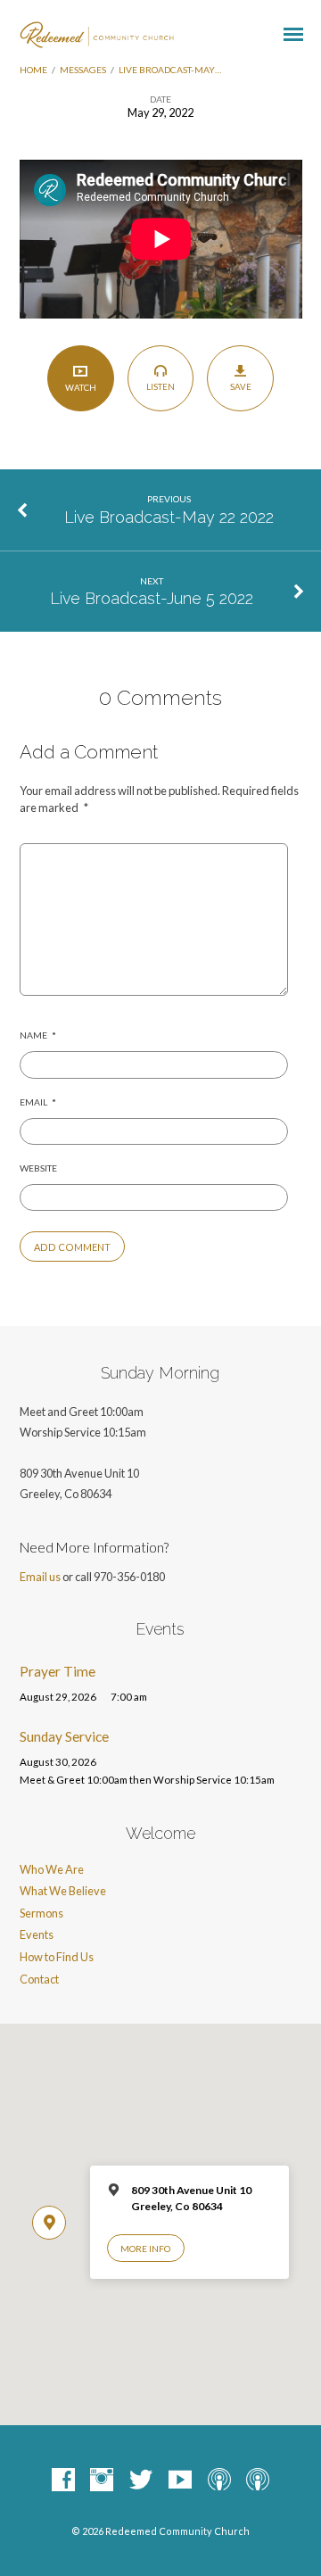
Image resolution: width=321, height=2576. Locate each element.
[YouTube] (180, 2481)
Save (241, 386)
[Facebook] (63, 2481)
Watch (81, 387)
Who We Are (52, 1869)
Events (37, 1934)
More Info (145, 2249)
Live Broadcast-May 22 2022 (169, 517)
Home (33, 70)
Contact (39, 1979)
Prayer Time (58, 1671)
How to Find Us (57, 1957)
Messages (83, 70)
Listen (160, 386)
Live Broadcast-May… (170, 70)
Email (38, 1102)
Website (38, 1168)
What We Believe (63, 1891)
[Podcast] (219, 2481)
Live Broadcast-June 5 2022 (152, 598)
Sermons (41, 1913)
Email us (40, 1577)
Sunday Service (64, 1736)
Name (38, 1035)
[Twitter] (141, 2481)
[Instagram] (102, 2481)
